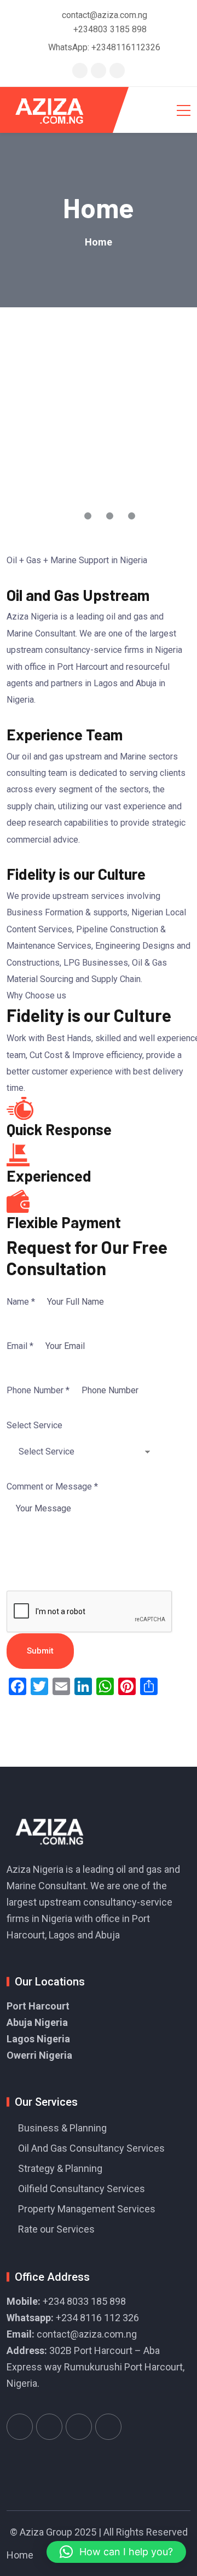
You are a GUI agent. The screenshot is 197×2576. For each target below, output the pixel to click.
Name (21, 1302)
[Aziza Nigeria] (57, 110)
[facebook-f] (99, 70)
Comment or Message (52, 1486)
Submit (40, 1651)
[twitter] (80, 70)
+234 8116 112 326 (97, 2318)
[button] (116, 2552)
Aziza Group (46, 2532)
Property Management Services (87, 2209)
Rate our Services (56, 2229)
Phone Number (38, 1390)
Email (20, 1346)
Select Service (34, 1425)
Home (20, 2555)
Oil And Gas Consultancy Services (91, 2148)
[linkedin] (117, 70)
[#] (20, 2427)
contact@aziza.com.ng (87, 2334)
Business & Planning (62, 2128)
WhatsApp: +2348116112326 (104, 47)
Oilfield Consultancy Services (82, 2189)
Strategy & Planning (60, 2168)
